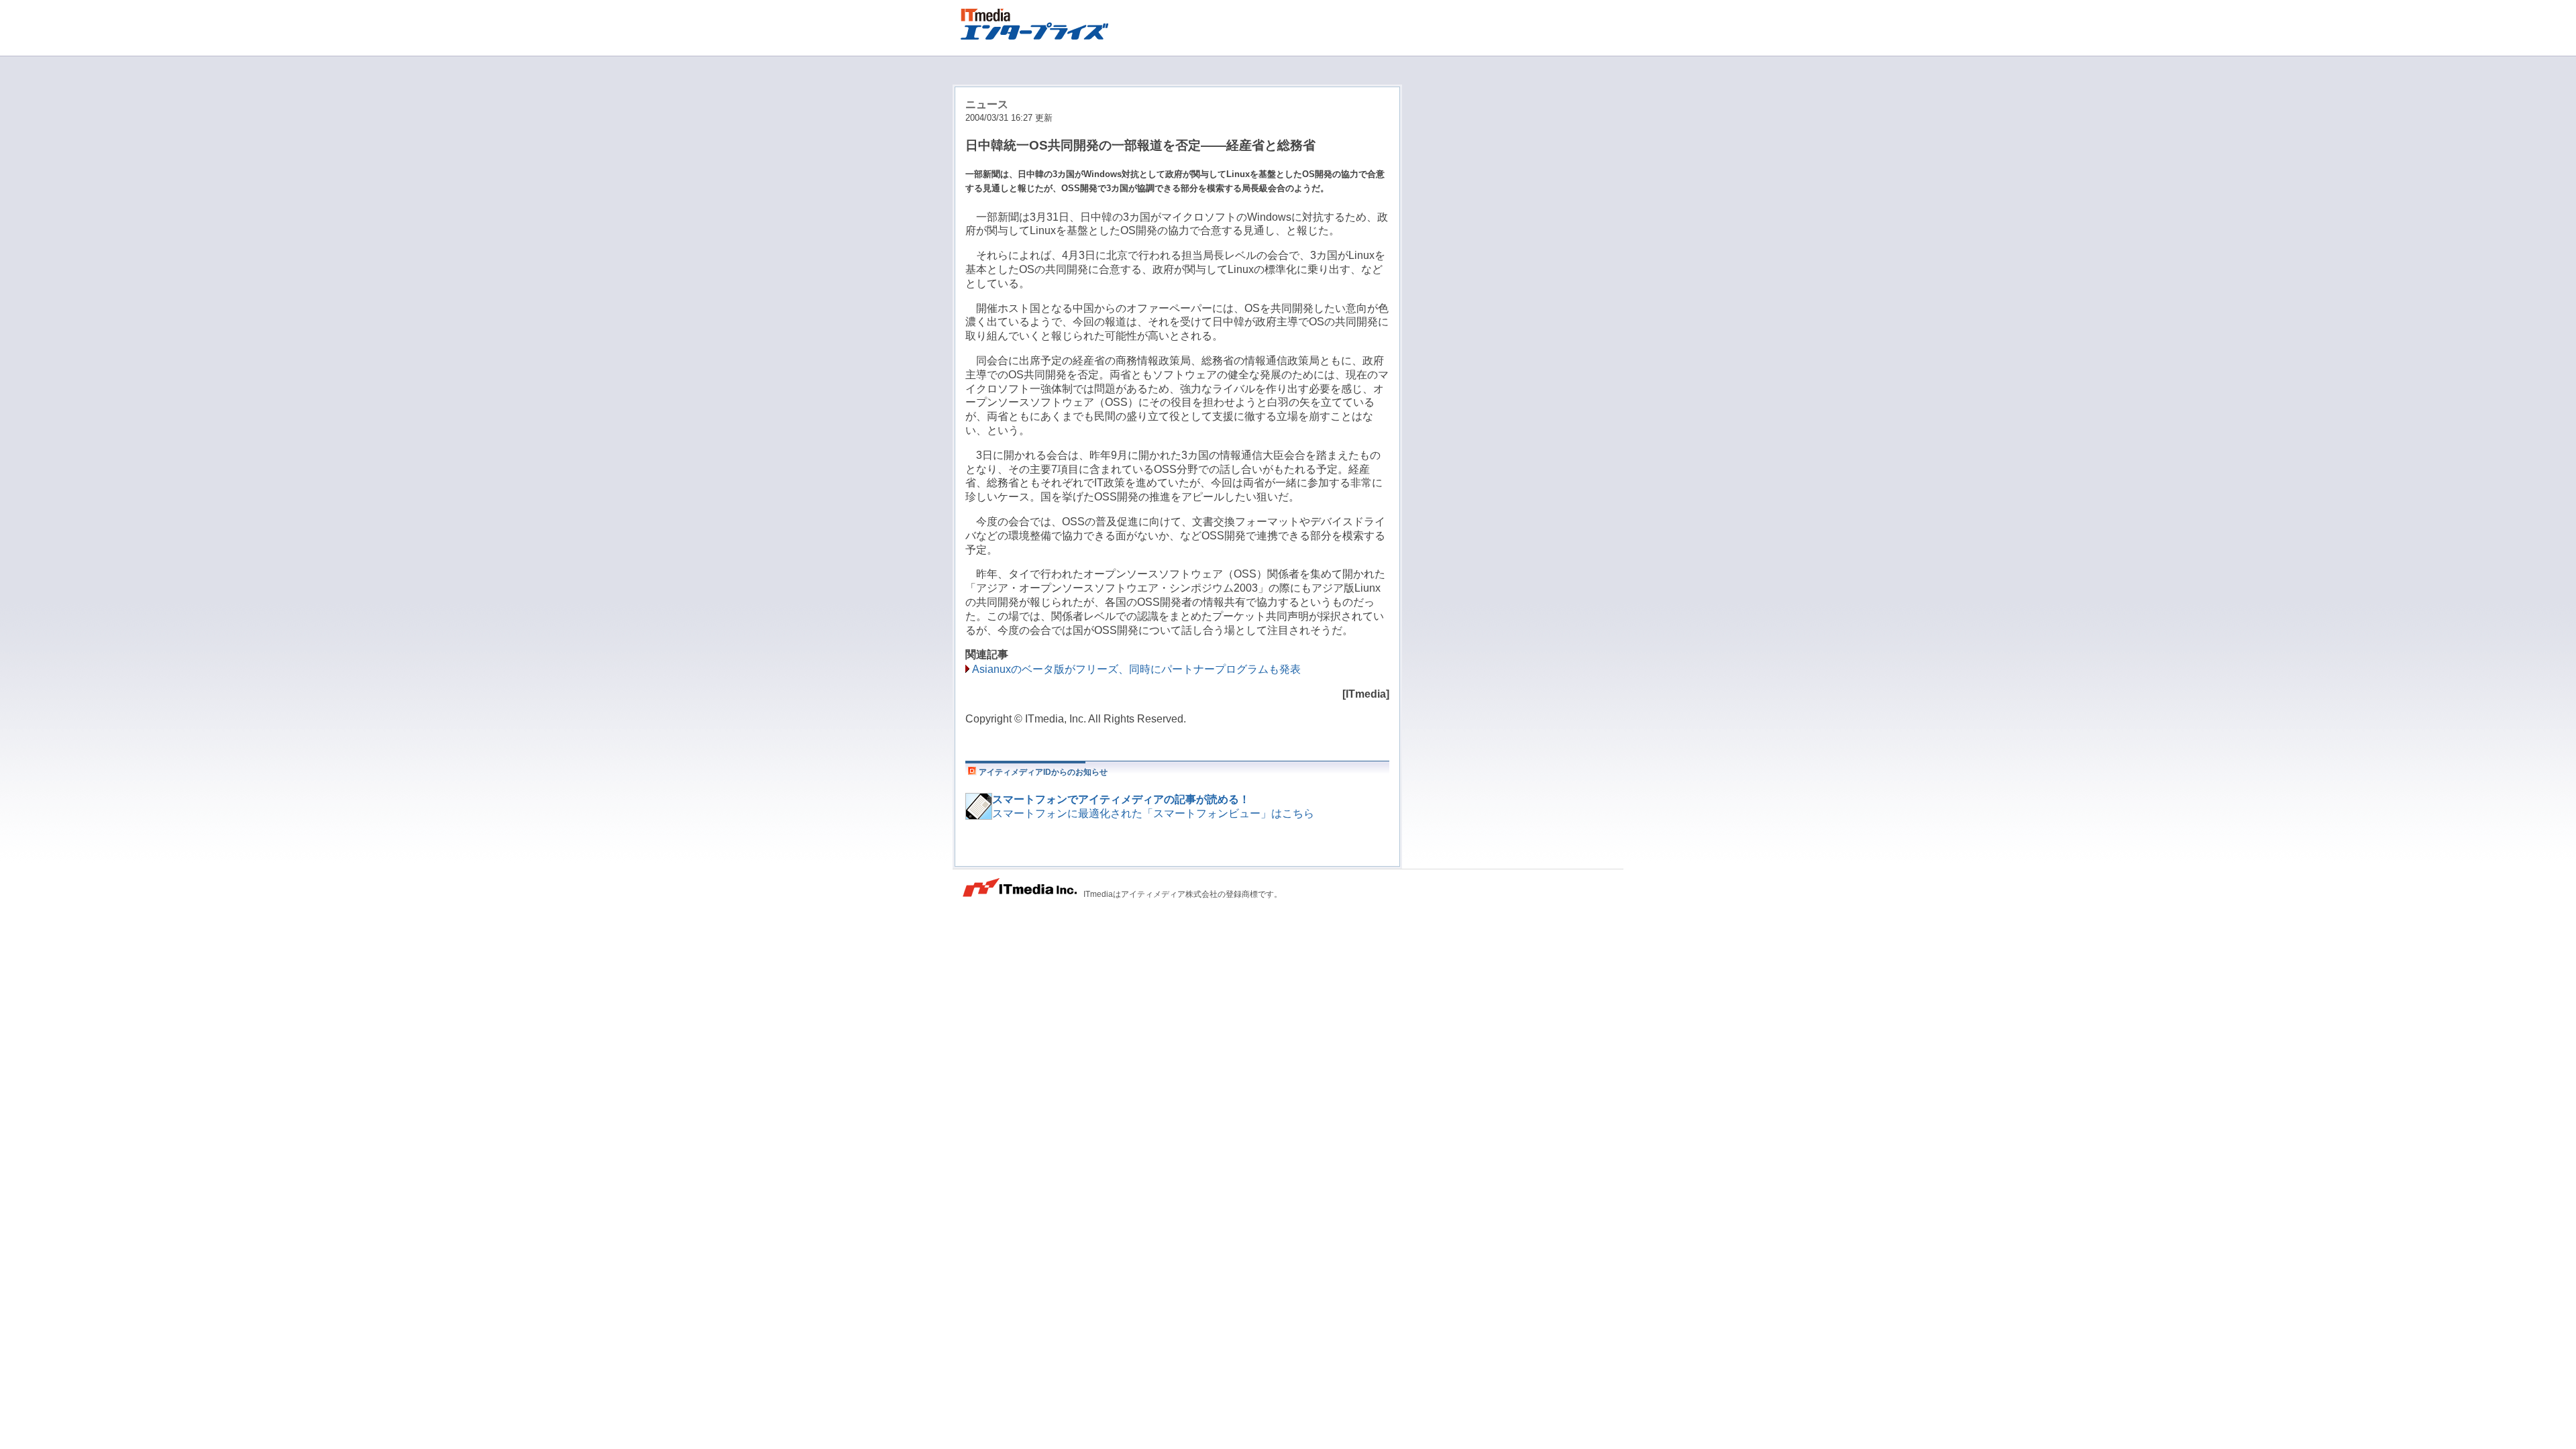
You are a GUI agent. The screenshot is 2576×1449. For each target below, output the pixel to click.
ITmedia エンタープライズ (1040, 22)
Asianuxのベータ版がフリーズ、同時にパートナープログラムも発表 (1136, 669)
